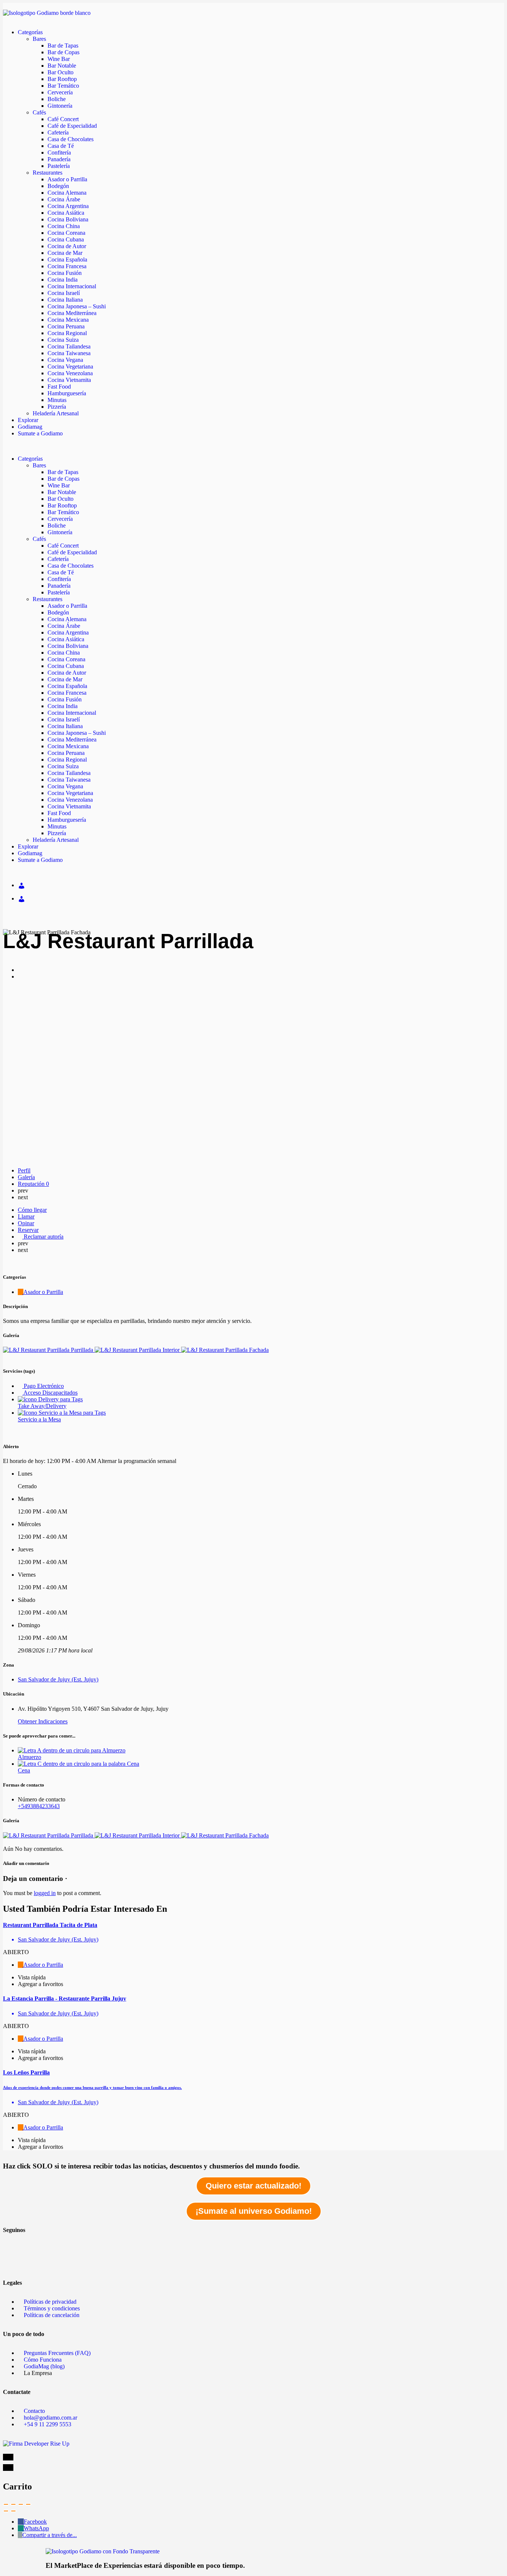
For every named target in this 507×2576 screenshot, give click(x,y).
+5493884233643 (39, 1806)
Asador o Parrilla (67, 179)
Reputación (33, 1184)
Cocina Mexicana (68, 320)
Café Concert (63, 119)
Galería (26, 1177)
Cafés (39, 112)
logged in (45, 1893)
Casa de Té (61, 146)
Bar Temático (63, 86)
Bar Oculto (60, 72)
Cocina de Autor (67, 246)
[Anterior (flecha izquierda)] (6, 2511)
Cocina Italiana (65, 300)
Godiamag (30, 427)
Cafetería (58, 132)
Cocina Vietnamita (69, 380)
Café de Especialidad (72, 126)
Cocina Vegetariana (70, 366)
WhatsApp (36, 2528)
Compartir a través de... (50, 2535)
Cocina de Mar (65, 253)
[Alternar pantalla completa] (21, 2504)
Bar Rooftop (62, 79)
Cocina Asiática (66, 213)
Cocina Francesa (67, 266)
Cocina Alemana (67, 193)
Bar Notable (62, 66)
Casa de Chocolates (71, 139)
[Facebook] (12, 2242)
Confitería (59, 153)
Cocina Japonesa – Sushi (77, 306)
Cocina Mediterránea (72, 313)
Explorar (28, 420)
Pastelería (59, 166)
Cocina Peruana (66, 326)
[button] (253, 446)
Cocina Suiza (63, 340)
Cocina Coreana (66, 233)
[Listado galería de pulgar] (49, 1835)
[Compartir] (13, 2504)
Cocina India (63, 280)
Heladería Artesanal (56, 413)
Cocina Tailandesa (69, 346)
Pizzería (57, 407)
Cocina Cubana (66, 239)
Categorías (30, 32)
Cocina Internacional (72, 286)
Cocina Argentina (68, 206)
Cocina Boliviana (68, 219)
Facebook (35, 2522)
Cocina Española (67, 259)
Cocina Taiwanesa (69, 353)
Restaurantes (48, 173)
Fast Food (59, 387)
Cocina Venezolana (70, 373)
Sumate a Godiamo (40, 433)
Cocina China (64, 226)
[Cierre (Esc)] (6, 2504)
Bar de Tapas (63, 46)
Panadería (59, 159)
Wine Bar (59, 59)
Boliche (57, 99)
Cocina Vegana (65, 360)
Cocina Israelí (64, 293)
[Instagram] (12, 2262)
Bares (39, 39)
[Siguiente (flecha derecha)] (13, 2511)
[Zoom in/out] (28, 2504)
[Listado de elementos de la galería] (49, 1350)
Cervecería (60, 92)
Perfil (24, 1170)
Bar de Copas (63, 52)
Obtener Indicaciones (43, 1721)
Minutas (57, 400)
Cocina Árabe (64, 199)
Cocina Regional (67, 333)
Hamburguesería (67, 393)
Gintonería (60, 106)
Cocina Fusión (65, 273)
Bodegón (58, 186)
